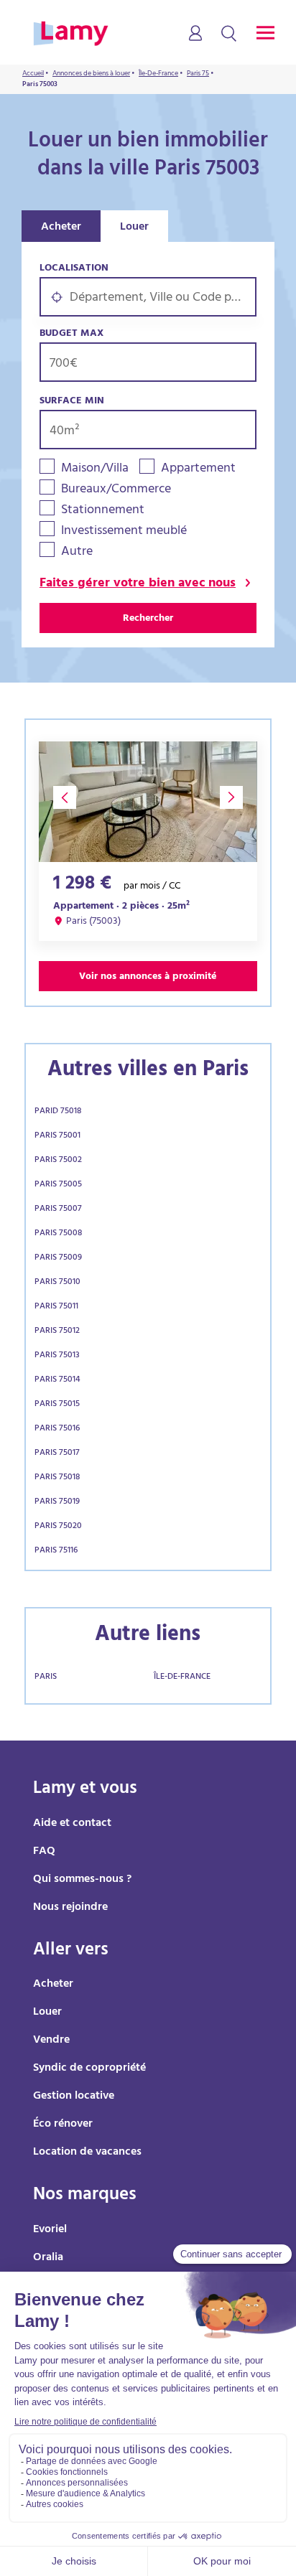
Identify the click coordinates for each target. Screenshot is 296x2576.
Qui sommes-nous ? (82, 1880)
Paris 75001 (57, 1136)
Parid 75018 (58, 1112)
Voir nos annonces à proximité (148, 977)
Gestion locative (74, 2097)
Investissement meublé (124, 532)
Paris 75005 (58, 1185)
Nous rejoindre (70, 1908)
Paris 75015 (57, 1405)
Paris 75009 (58, 1258)
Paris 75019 (57, 1502)
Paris (46, 1677)
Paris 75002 (58, 1161)
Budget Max (71, 334)
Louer (134, 228)
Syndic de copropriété (89, 2069)
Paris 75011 (56, 1307)
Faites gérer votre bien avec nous (138, 585)
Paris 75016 (57, 1429)
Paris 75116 (56, 1551)
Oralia (48, 2258)
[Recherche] (229, 34)
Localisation (74, 269)
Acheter (61, 228)
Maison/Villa (95, 470)
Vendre (51, 2041)
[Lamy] (71, 34)
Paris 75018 (57, 1478)
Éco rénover (63, 2125)
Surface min (72, 402)
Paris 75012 (57, 1331)
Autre (77, 553)
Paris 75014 (57, 1380)
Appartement (198, 470)
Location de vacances (87, 2153)
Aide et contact (72, 1824)
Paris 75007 (58, 1209)
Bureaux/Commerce (116, 491)
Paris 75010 (57, 1283)
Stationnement (103, 511)
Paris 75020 (58, 1527)
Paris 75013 (57, 1356)
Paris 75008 (58, 1234)
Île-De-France (182, 1677)
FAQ (44, 1852)
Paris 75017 (57, 1453)
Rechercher (148, 619)
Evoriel (50, 2230)
